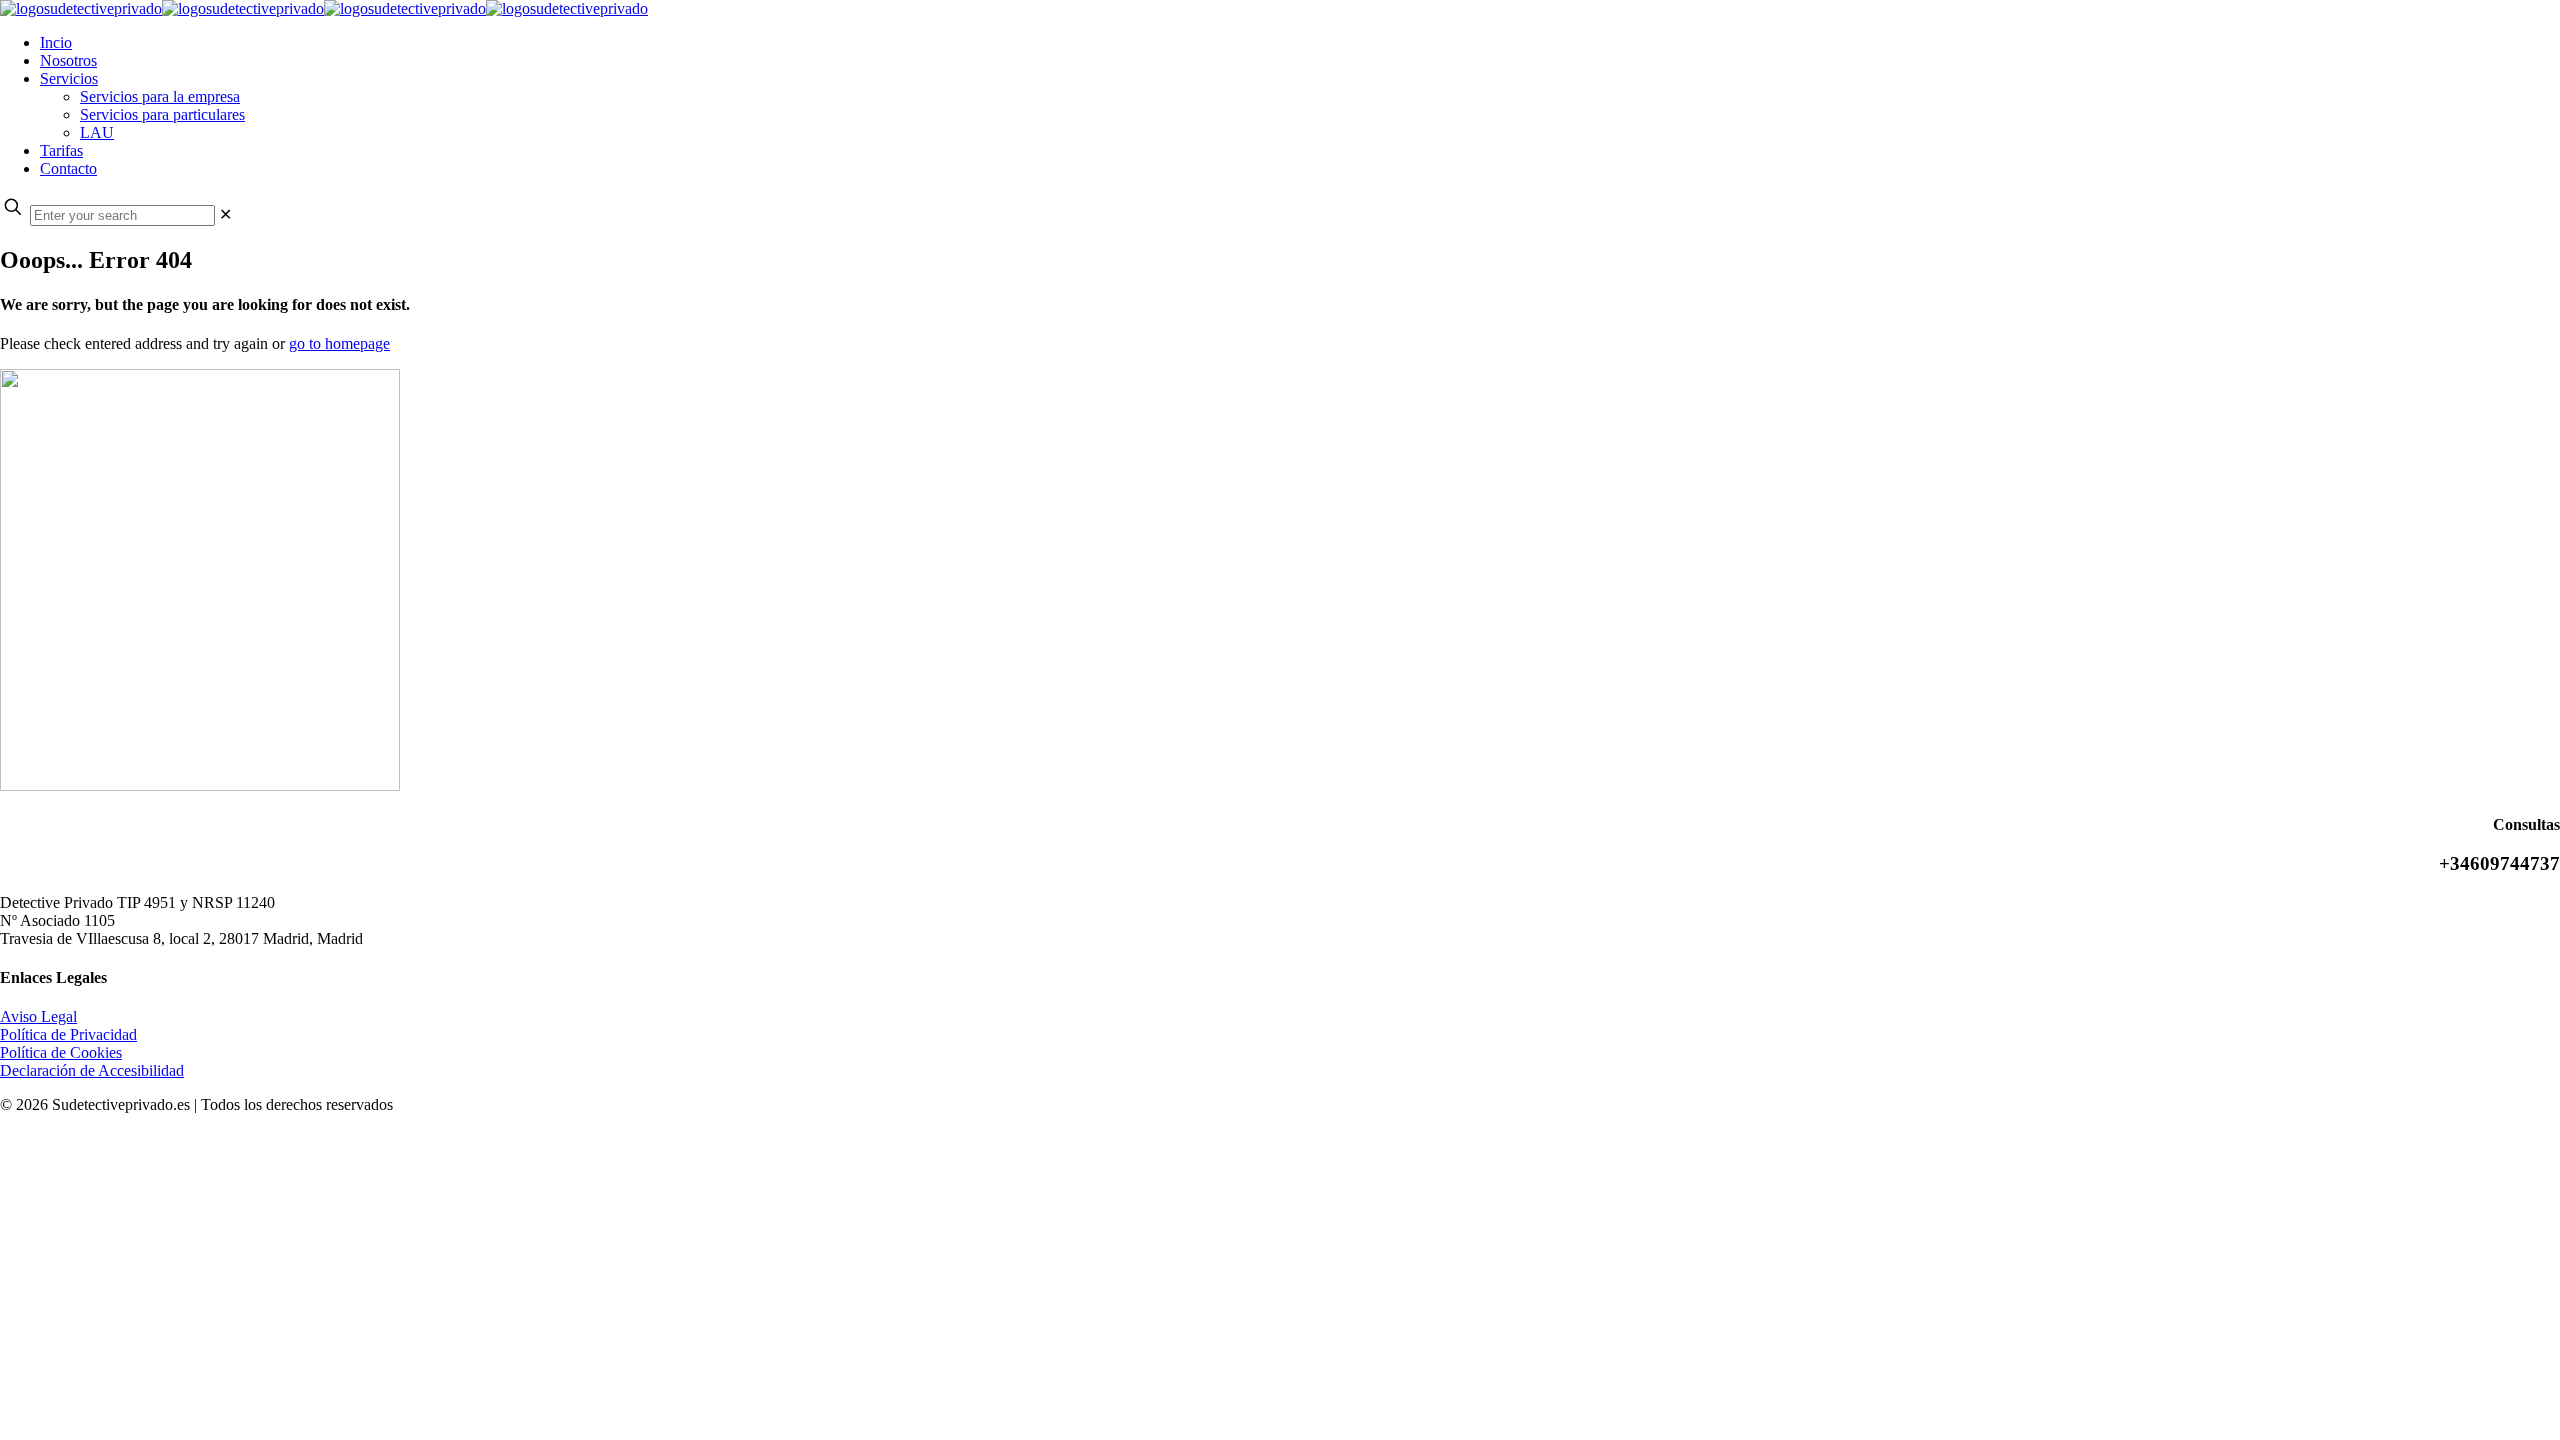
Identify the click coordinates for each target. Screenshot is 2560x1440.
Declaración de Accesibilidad (92, 1070)
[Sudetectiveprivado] (324, 8)
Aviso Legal (38, 1016)
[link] (225, 214)
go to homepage (339, 343)
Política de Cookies (61, 1052)
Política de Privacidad (68, 1034)
